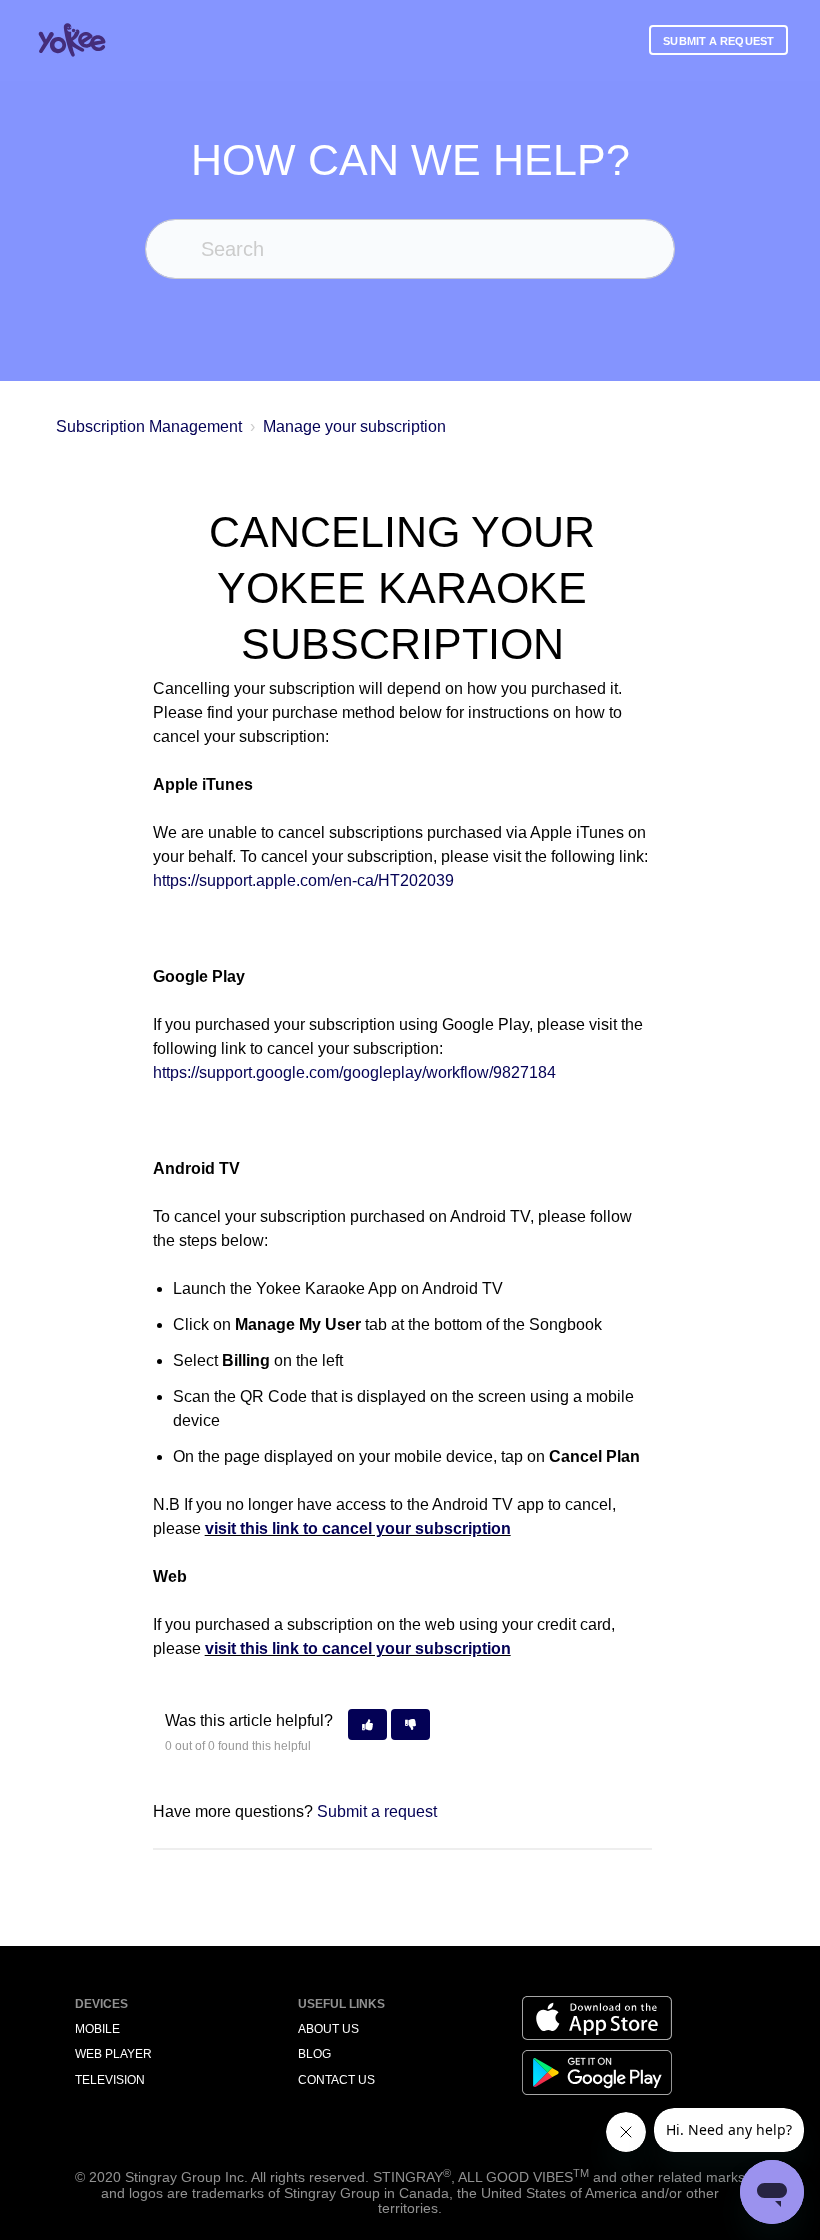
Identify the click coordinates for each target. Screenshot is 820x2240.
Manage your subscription (354, 426)
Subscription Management (151, 426)
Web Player (113, 2054)
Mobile (97, 2029)
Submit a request (718, 41)
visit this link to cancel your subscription (358, 1528)
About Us (328, 2029)
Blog (314, 2054)
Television (110, 2080)
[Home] (72, 40)
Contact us (336, 2080)
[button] (367, 1724)
